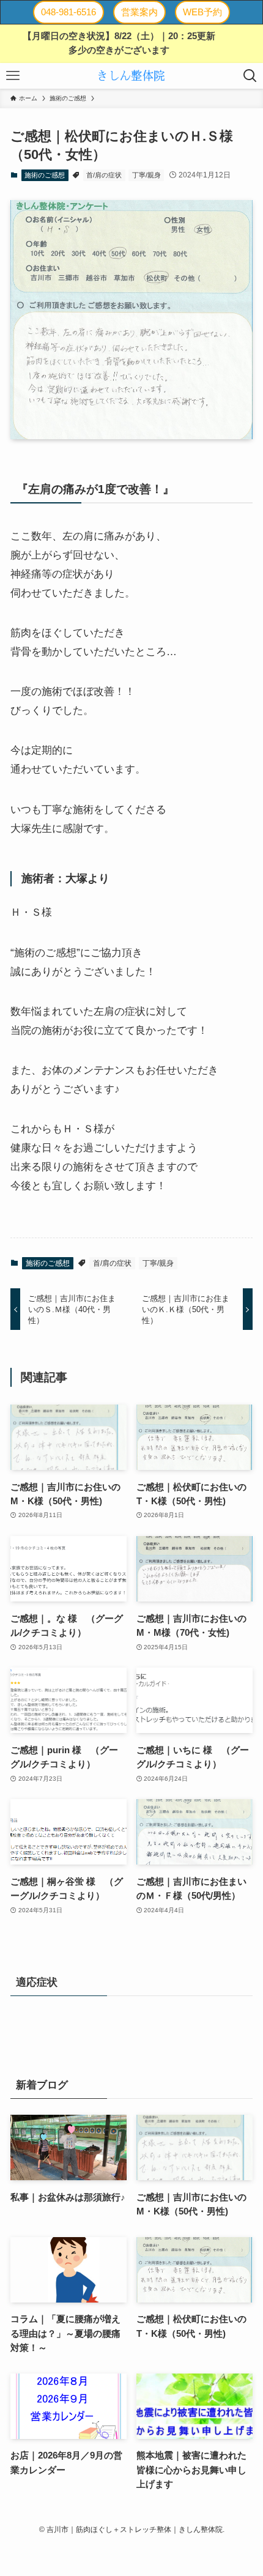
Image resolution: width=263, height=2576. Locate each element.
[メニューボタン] (13, 76)
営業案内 (139, 12)
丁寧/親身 (146, 175)
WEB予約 (202, 12)
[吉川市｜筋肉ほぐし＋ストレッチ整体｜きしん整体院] (131, 76)
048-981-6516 (69, 12)
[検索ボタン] (250, 76)
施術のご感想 (45, 175)
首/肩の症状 (104, 175)
